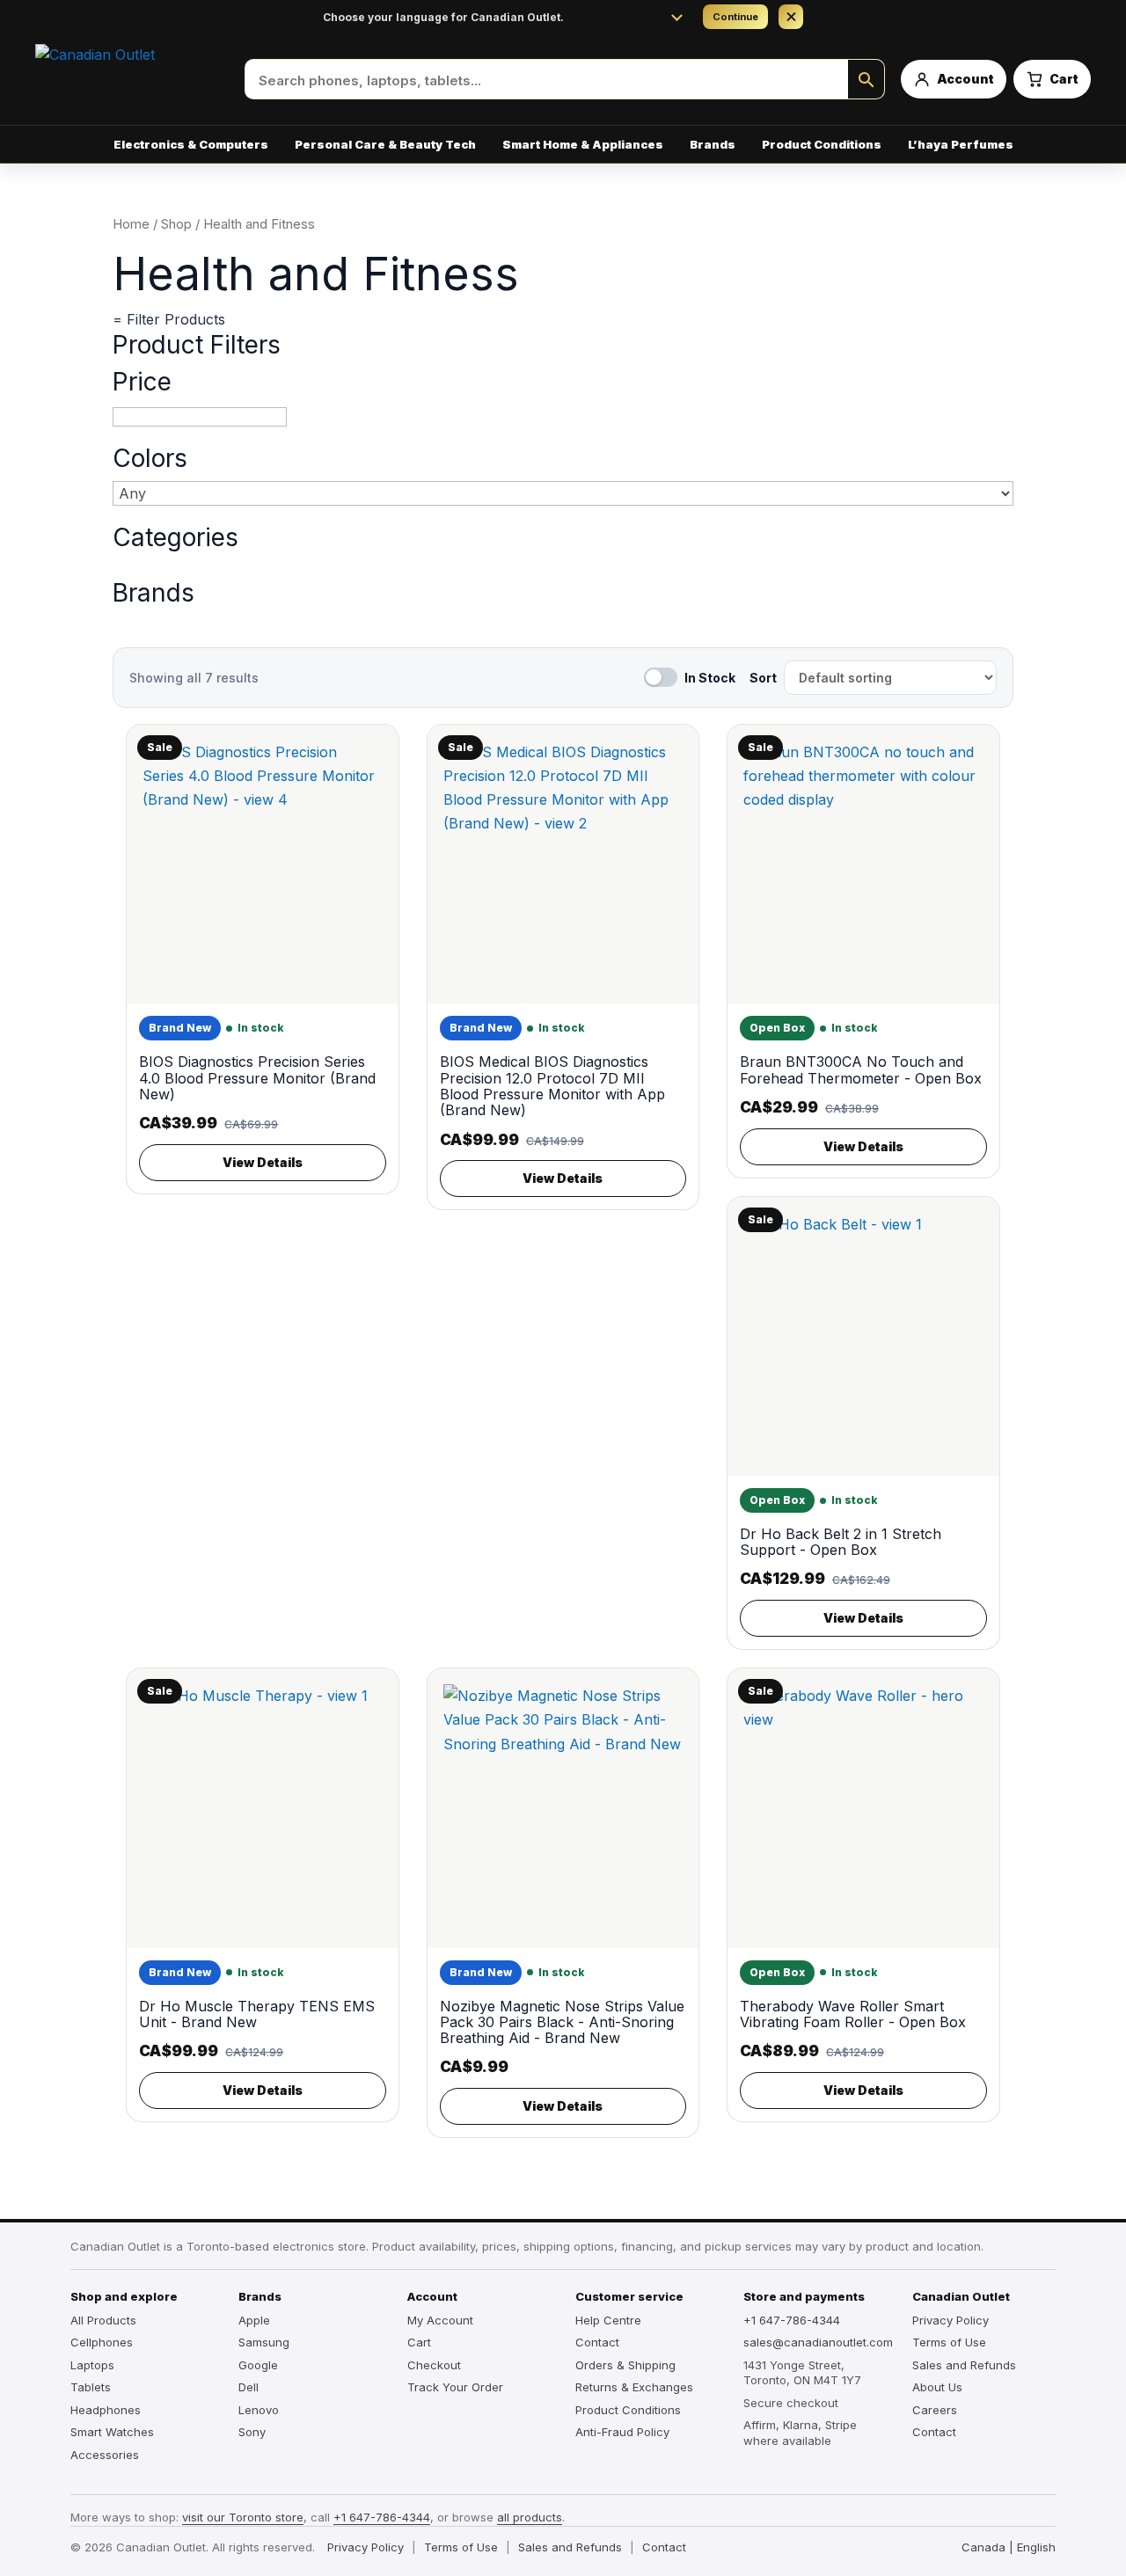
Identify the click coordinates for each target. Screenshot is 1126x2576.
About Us (937, 2387)
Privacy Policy (951, 2320)
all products (530, 2517)
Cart (419, 2342)
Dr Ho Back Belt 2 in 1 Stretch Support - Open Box (841, 1542)
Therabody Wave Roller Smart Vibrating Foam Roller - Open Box (853, 2014)
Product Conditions (822, 144)
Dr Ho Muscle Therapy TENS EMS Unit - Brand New (257, 2014)
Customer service (629, 2296)
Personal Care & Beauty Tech (385, 144)
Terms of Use (949, 2342)
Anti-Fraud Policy (622, 2432)
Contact (597, 2342)
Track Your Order (455, 2387)
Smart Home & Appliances (583, 144)
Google (258, 2365)
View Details (263, 1162)
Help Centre (608, 2320)
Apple (254, 2320)
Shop (176, 224)
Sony (252, 2432)
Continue (735, 17)
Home (131, 224)
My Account (440, 2320)
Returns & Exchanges (634, 2387)
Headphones (106, 2410)
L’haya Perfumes (961, 144)
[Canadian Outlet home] (132, 79)
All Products (103, 2320)
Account (432, 2296)
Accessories (105, 2455)
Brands (154, 593)
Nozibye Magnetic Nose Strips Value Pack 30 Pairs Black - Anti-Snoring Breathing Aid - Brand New (562, 2022)
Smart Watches (112, 2432)
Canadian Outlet (961, 2296)
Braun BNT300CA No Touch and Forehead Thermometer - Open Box (861, 1069)
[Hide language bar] (791, 17)
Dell (249, 2387)
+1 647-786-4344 (792, 2320)
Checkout (434, 2365)
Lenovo (259, 2410)
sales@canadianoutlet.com (815, 2342)
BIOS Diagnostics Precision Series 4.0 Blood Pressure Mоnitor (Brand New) (257, 1078)
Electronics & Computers (191, 144)
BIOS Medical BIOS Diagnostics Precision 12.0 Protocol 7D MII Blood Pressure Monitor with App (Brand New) (552, 1086)
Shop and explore (124, 2296)
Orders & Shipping (625, 2365)
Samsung (264, 2342)
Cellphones (102, 2342)
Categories (175, 538)
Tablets (91, 2387)
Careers (935, 2410)
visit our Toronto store (243, 2517)
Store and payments (804, 2296)
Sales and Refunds (964, 2365)
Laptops (92, 2365)
